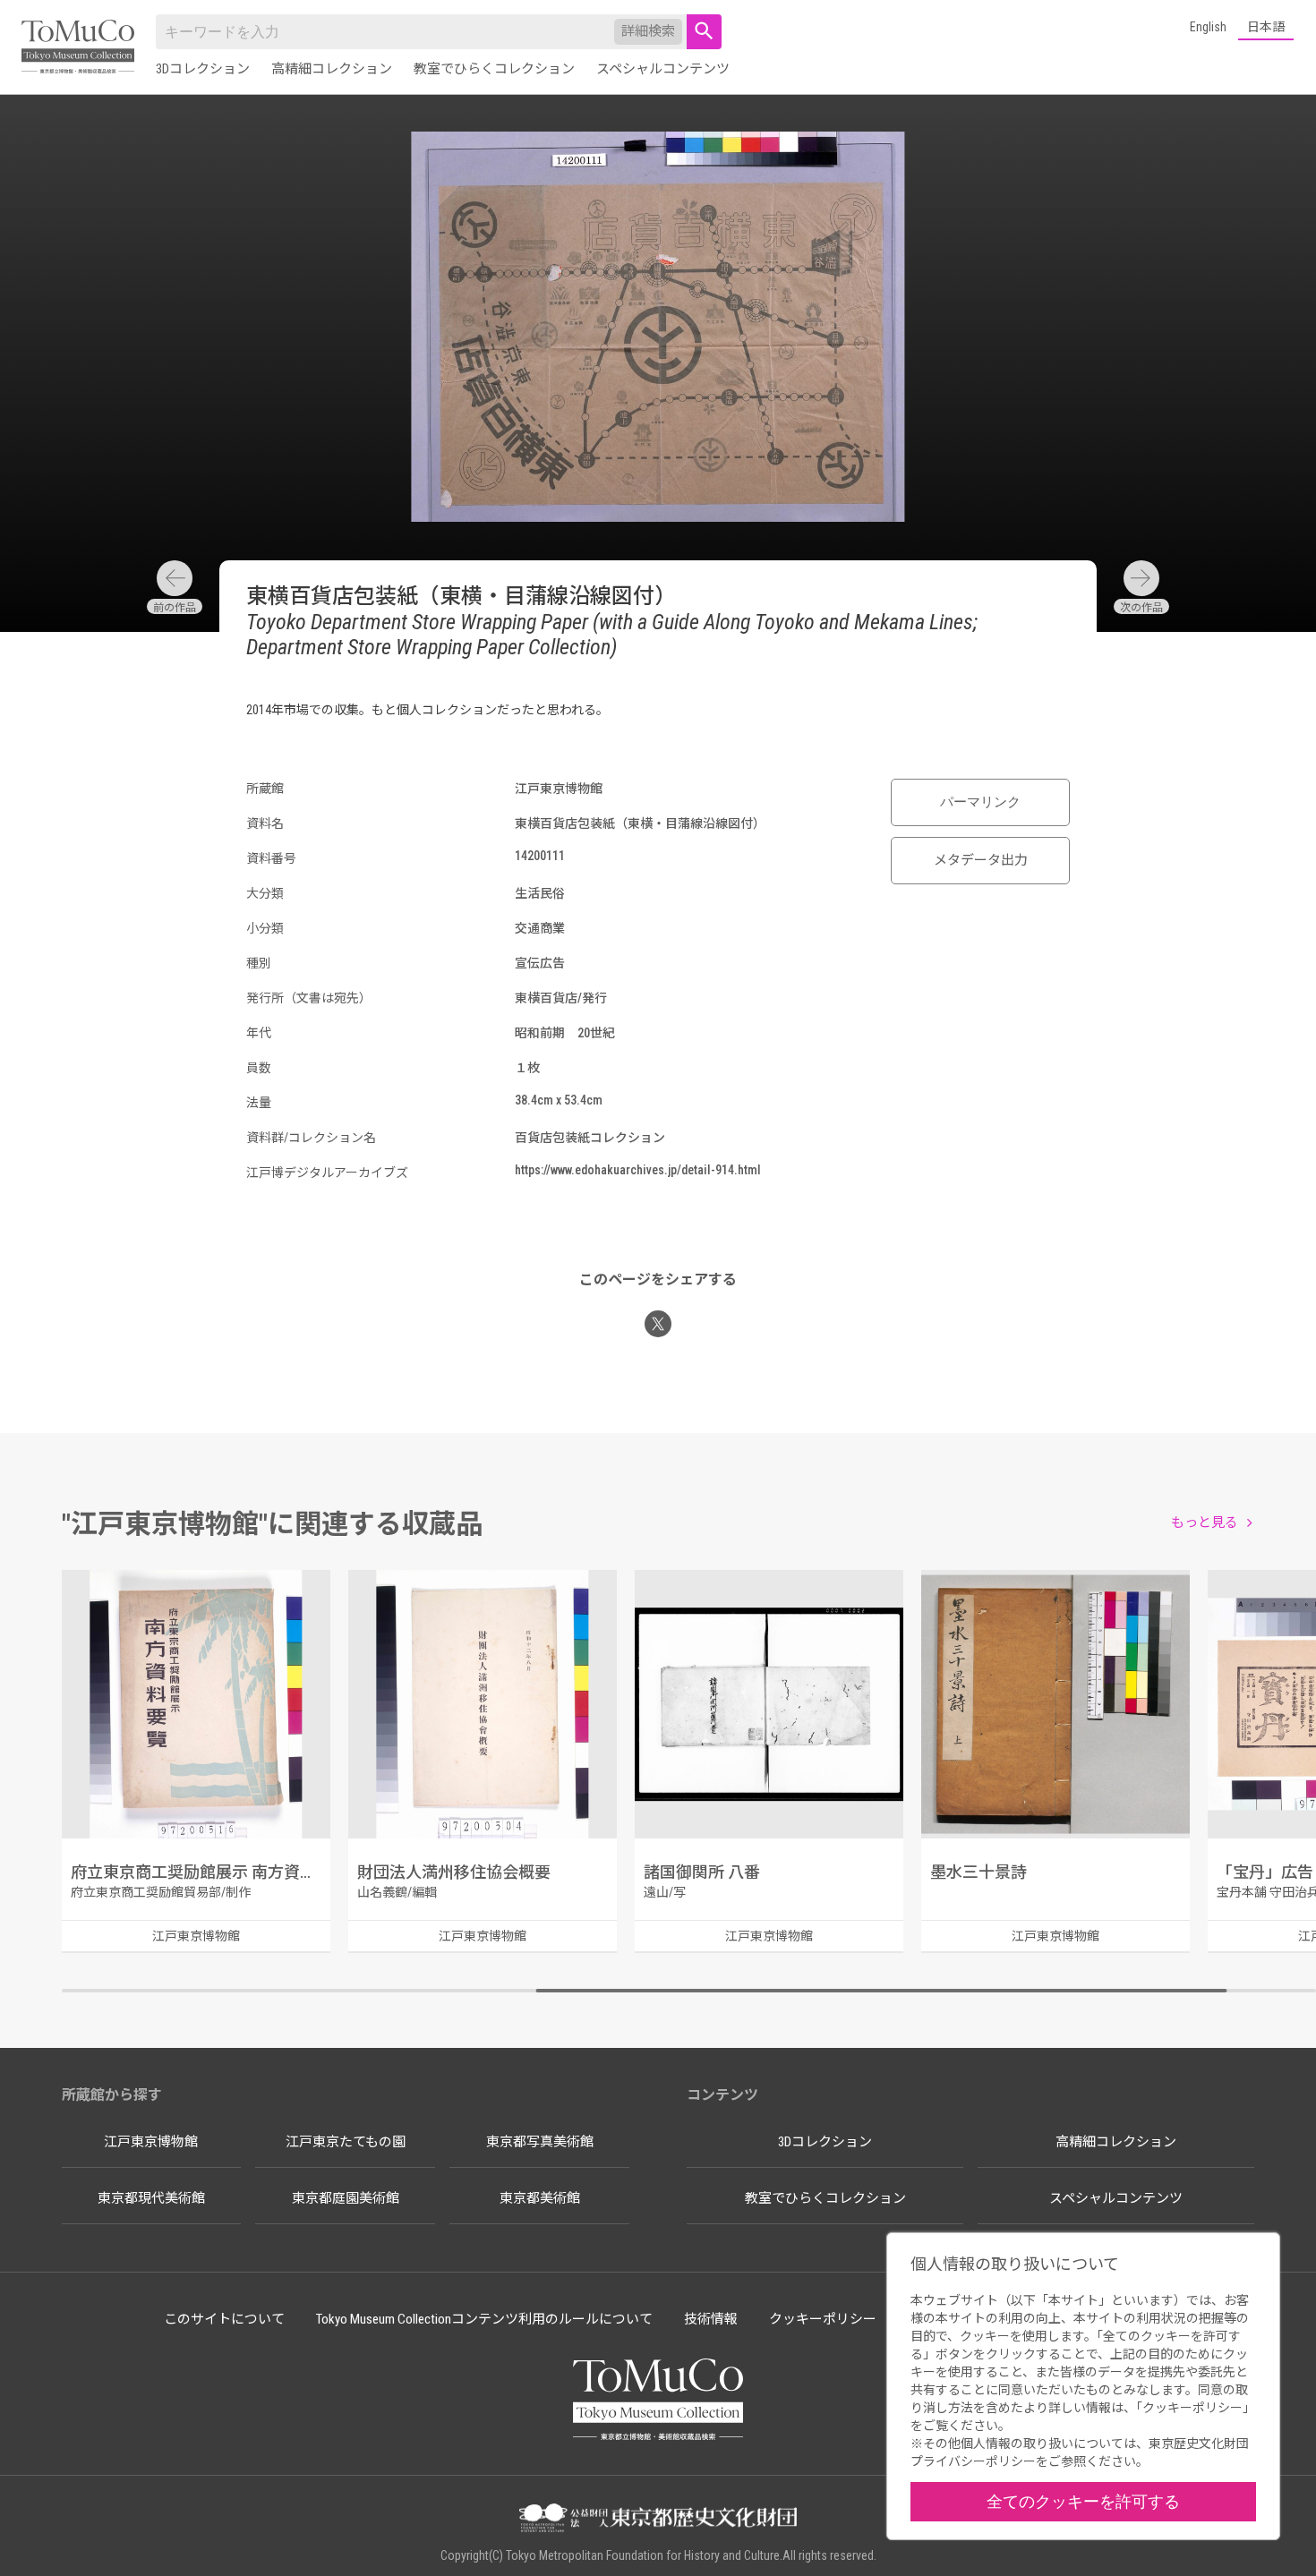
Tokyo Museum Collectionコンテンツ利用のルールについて (484, 2319)
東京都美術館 (540, 2198)
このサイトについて (224, 2319)
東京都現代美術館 (151, 2198)
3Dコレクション (203, 69)
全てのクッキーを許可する (1083, 2501)
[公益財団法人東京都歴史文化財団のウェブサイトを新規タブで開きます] (658, 2520)
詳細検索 (648, 31)
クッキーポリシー (823, 2319)
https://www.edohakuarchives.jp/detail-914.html (638, 1170)
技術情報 (711, 2319)
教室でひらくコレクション (494, 69)
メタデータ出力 (981, 860)
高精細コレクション (332, 69)
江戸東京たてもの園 (346, 2142)
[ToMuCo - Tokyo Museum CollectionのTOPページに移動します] (78, 48)
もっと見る (1205, 1523)
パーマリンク (980, 802)
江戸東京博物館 (151, 2142)
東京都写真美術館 (540, 2142)
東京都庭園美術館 (346, 2198)
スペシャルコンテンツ (663, 69)
